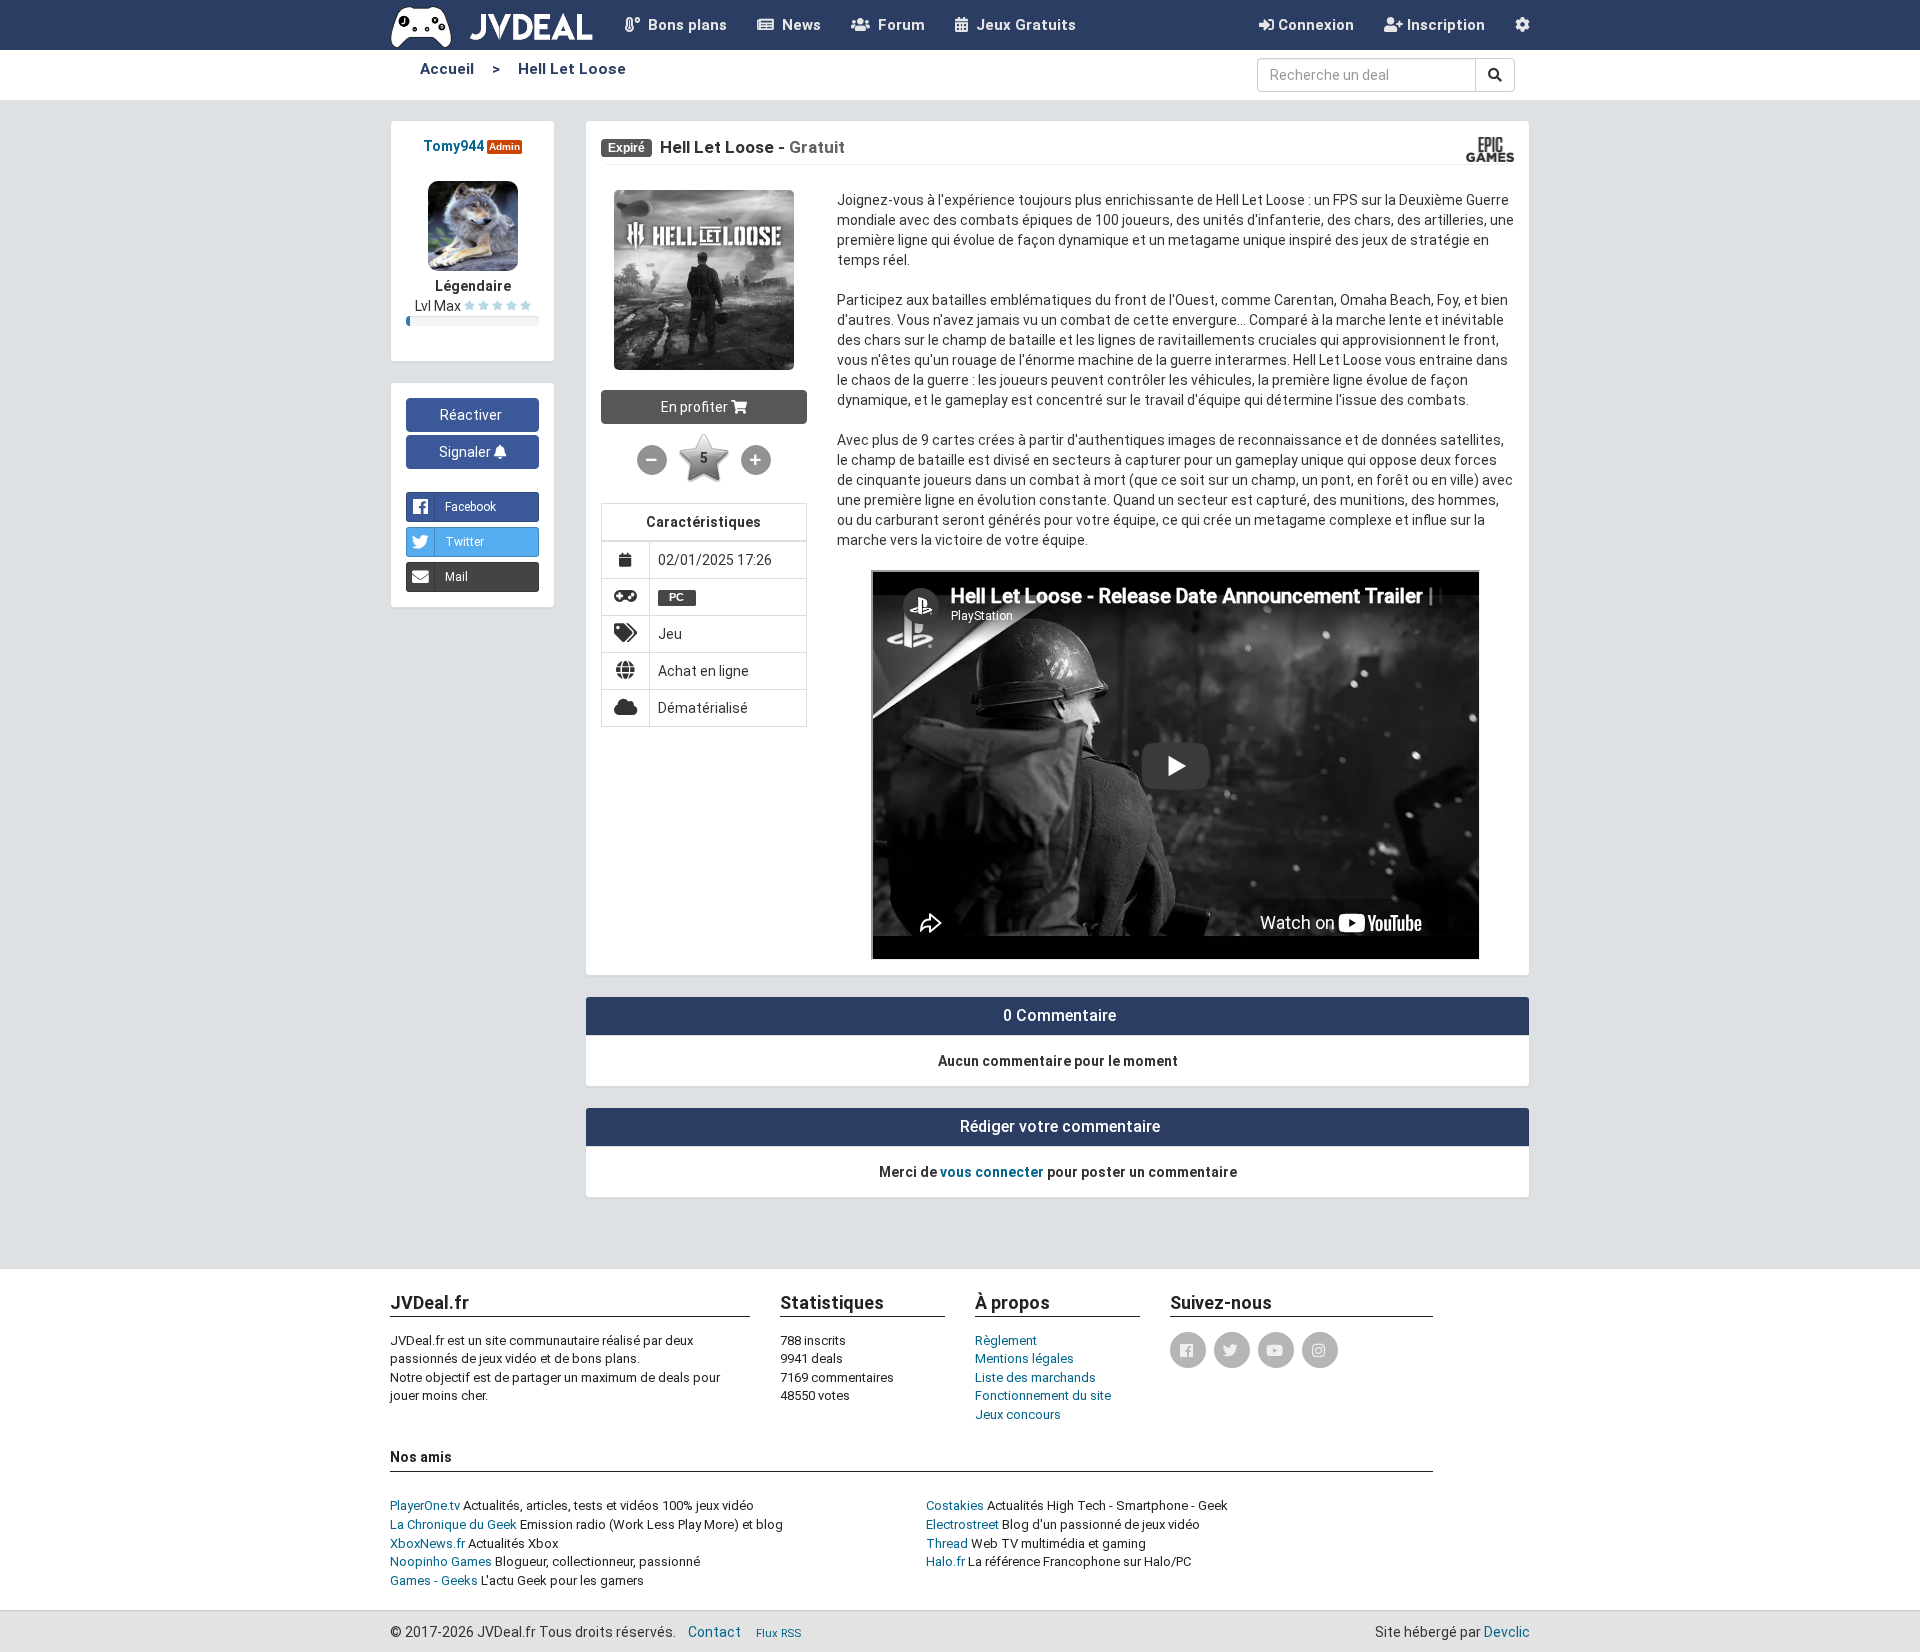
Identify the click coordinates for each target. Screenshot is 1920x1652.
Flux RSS (778, 1633)
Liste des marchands (1035, 1377)
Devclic (1507, 1632)
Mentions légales (1024, 1358)
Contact (714, 1632)
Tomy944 (453, 146)
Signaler (466, 452)
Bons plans (683, 25)
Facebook (470, 507)
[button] (1522, 25)
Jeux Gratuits (1022, 25)
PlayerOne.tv (425, 1505)
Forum (897, 25)
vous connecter (992, 1172)
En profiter (696, 407)
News (797, 25)
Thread (947, 1543)
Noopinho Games (441, 1561)
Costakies (955, 1505)
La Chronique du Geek (453, 1524)
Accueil (447, 69)
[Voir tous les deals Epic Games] (1490, 148)
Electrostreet (962, 1524)
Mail (456, 577)
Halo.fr (945, 1561)
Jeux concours (1018, 1414)
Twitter (464, 542)
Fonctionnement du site (1043, 1395)
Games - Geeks (434, 1580)
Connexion (1314, 25)
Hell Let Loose (572, 69)
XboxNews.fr (427, 1543)
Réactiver (472, 415)
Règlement (1006, 1340)
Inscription (1444, 25)
